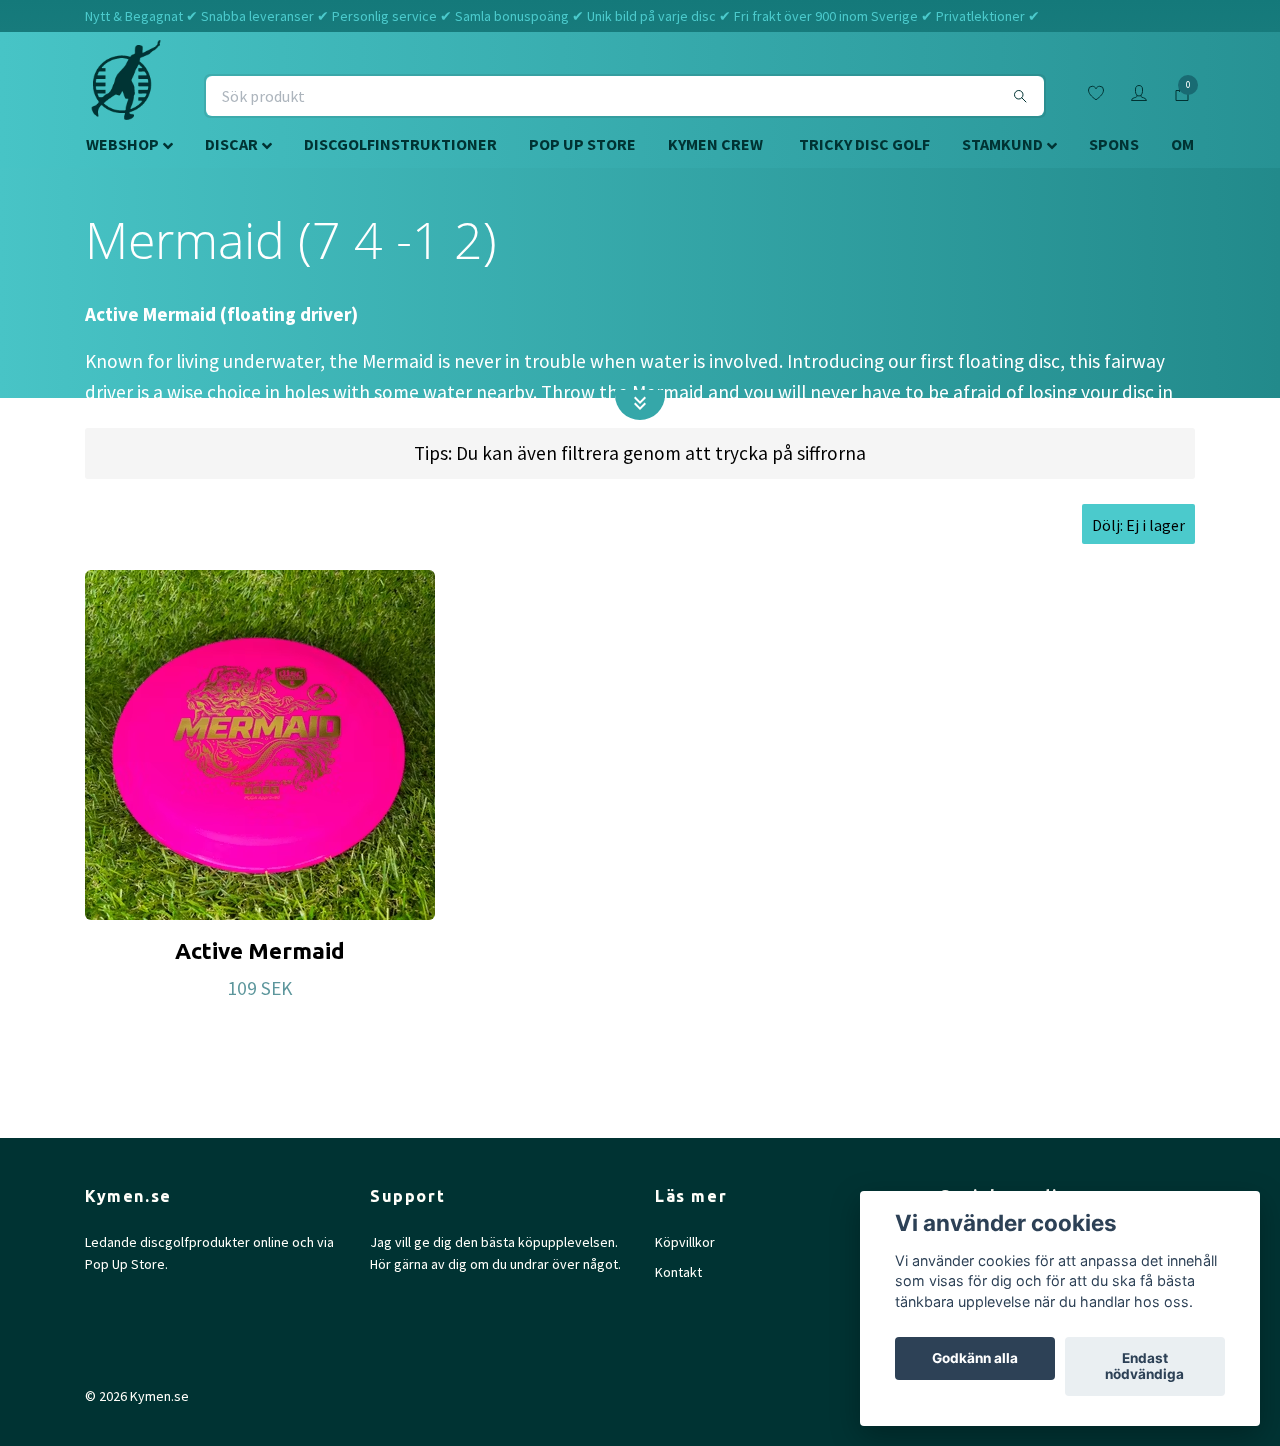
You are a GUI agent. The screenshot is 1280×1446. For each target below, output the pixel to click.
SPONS (1114, 144)
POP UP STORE (582, 144)
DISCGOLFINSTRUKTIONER (400, 144)
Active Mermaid (260, 950)
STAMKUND (1002, 144)
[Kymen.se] (126, 96)
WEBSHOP (122, 144)
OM (1182, 144)
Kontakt (678, 1272)
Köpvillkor (685, 1242)
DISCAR (231, 144)
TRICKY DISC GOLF (864, 144)
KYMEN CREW (715, 144)
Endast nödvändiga (1144, 1367)
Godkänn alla (975, 1359)
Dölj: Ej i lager (1138, 525)
